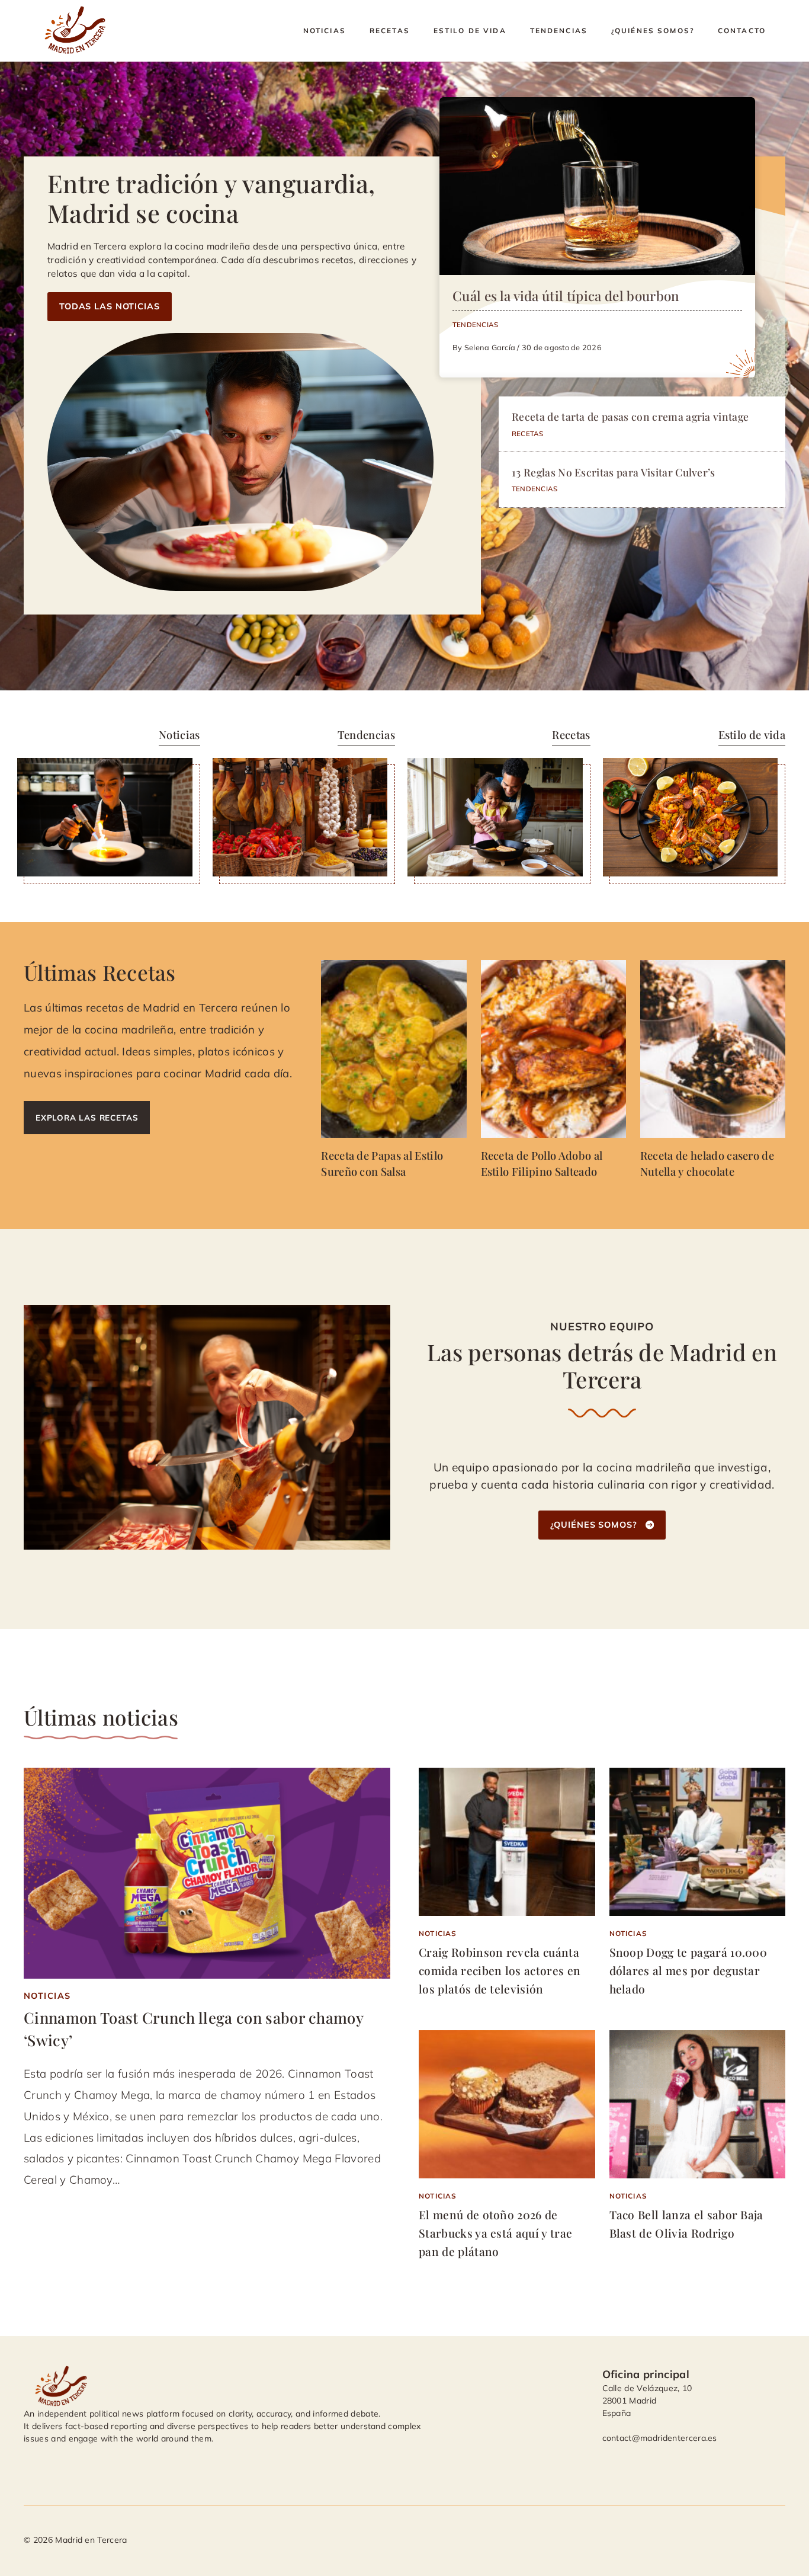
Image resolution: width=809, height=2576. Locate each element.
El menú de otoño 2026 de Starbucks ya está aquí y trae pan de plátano (495, 2233)
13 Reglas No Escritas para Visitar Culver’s (614, 472)
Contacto (742, 31)
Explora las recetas (87, 1117)
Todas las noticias (110, 306)
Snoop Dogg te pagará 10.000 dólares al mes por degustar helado (688, 1970)
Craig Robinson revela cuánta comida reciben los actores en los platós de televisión (500, 1970)
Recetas (390, 31)
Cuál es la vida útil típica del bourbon (566, 296)
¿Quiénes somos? (653, 31)
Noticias (325, 31)
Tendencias (559, 31)
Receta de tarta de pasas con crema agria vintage (630, 416)
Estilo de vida (470, 31)
